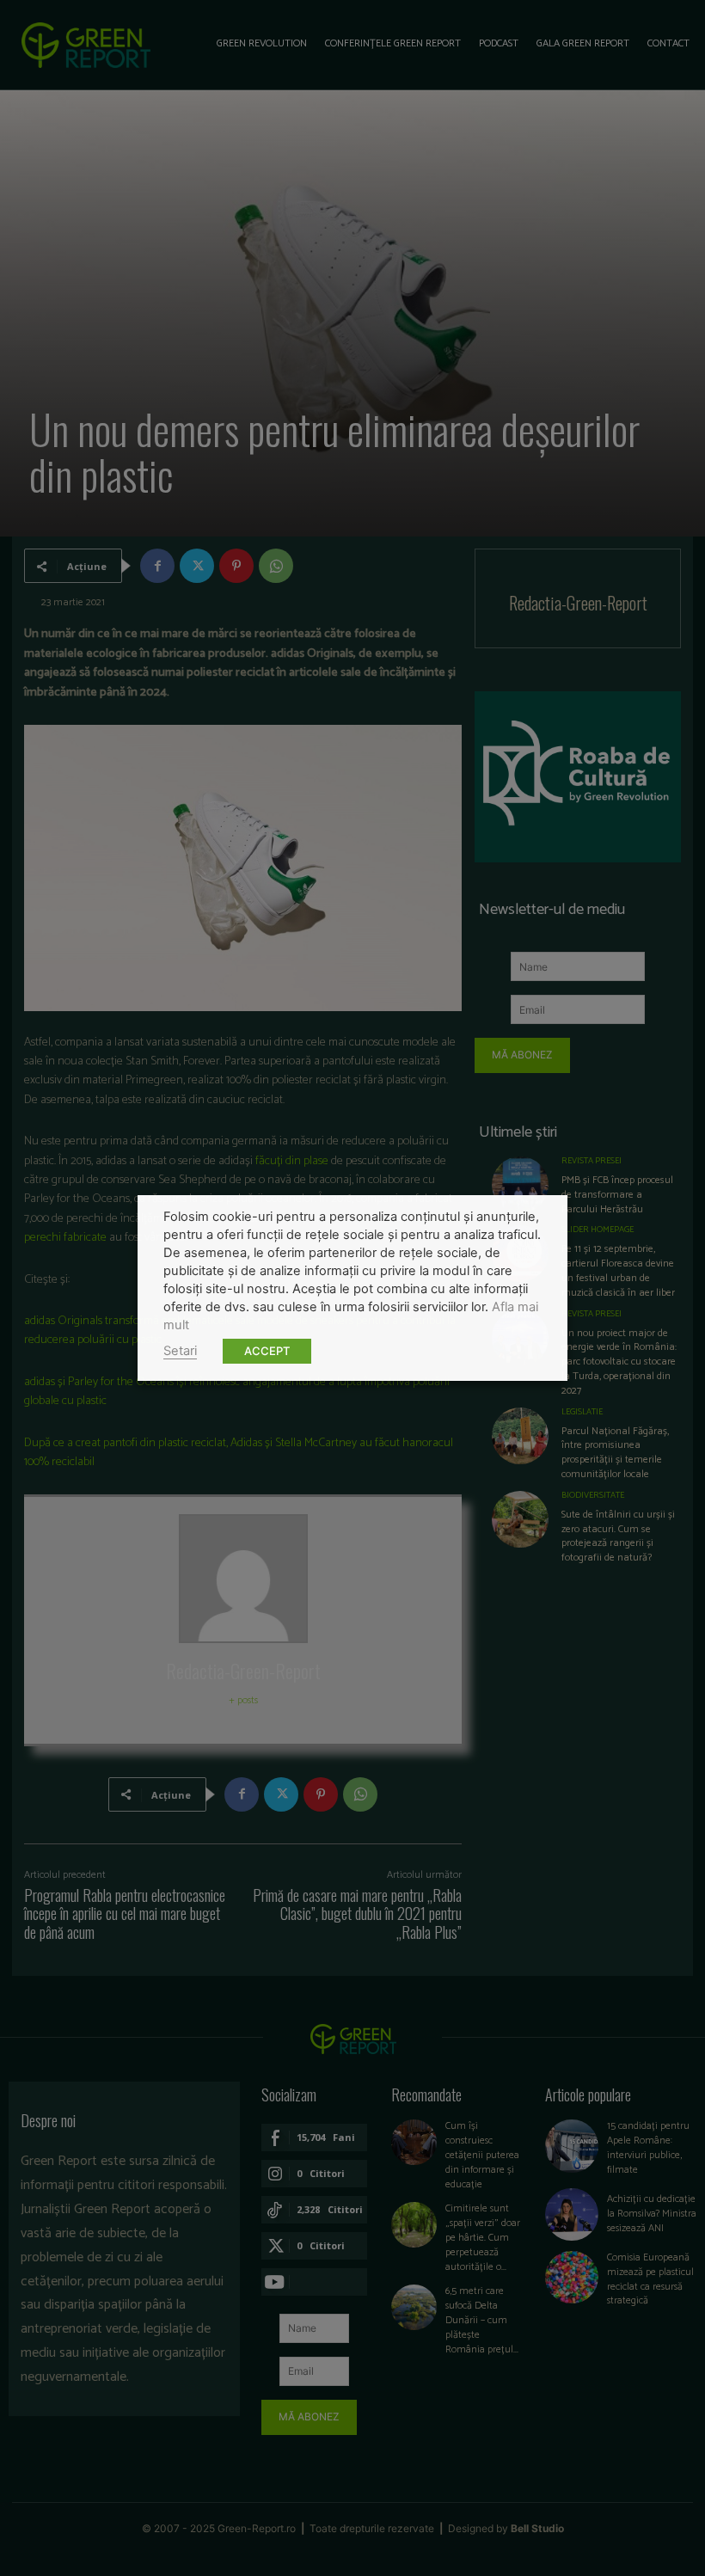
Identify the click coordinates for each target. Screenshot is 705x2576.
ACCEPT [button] (267, 1351)
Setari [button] (180, 1351)
